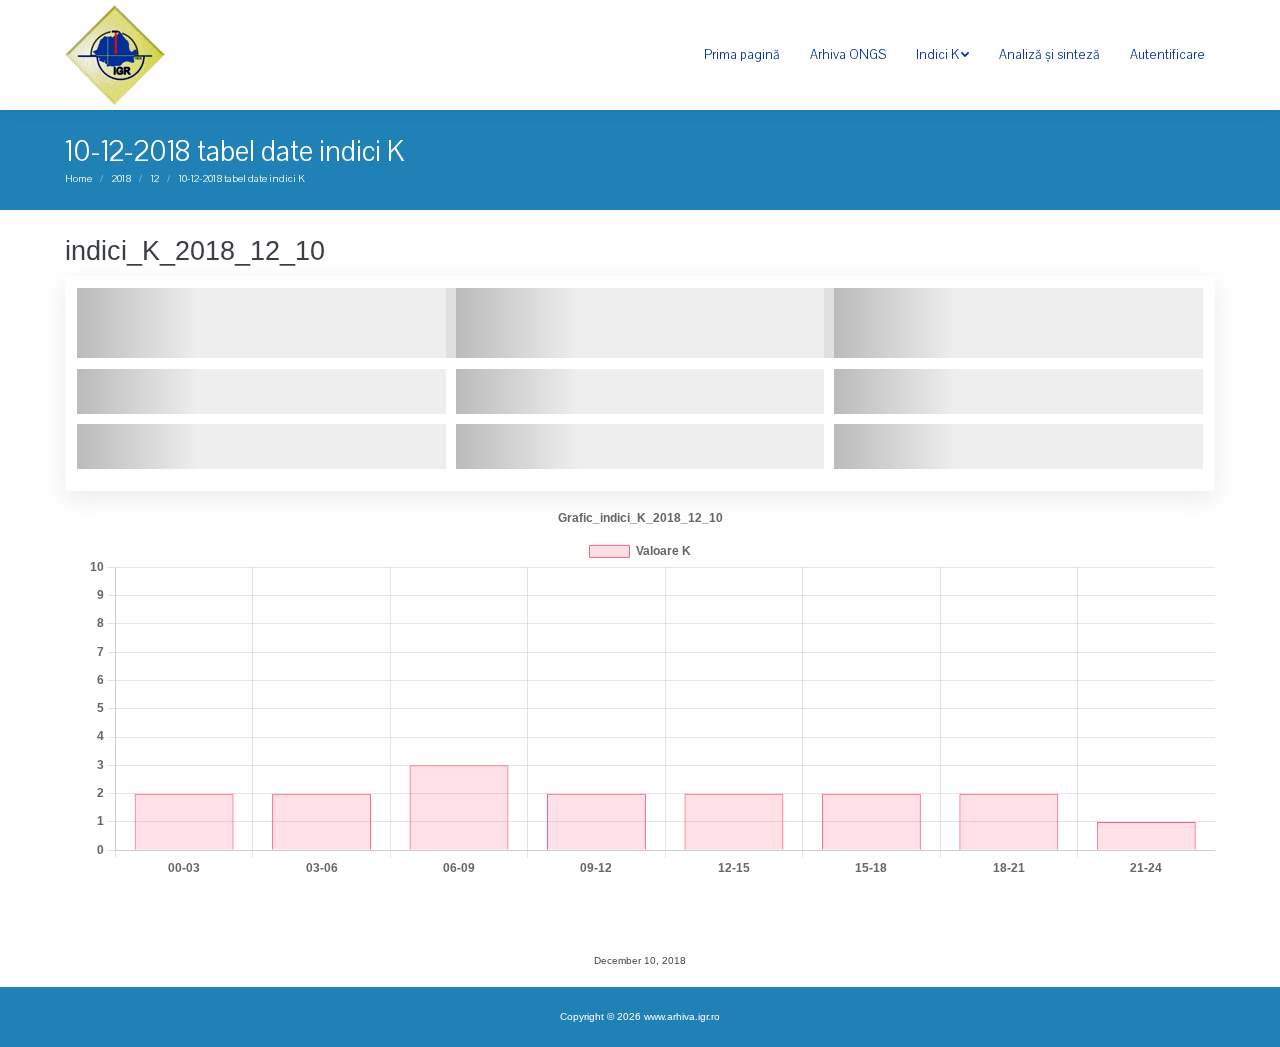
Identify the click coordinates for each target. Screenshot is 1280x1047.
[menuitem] (742, 55)
